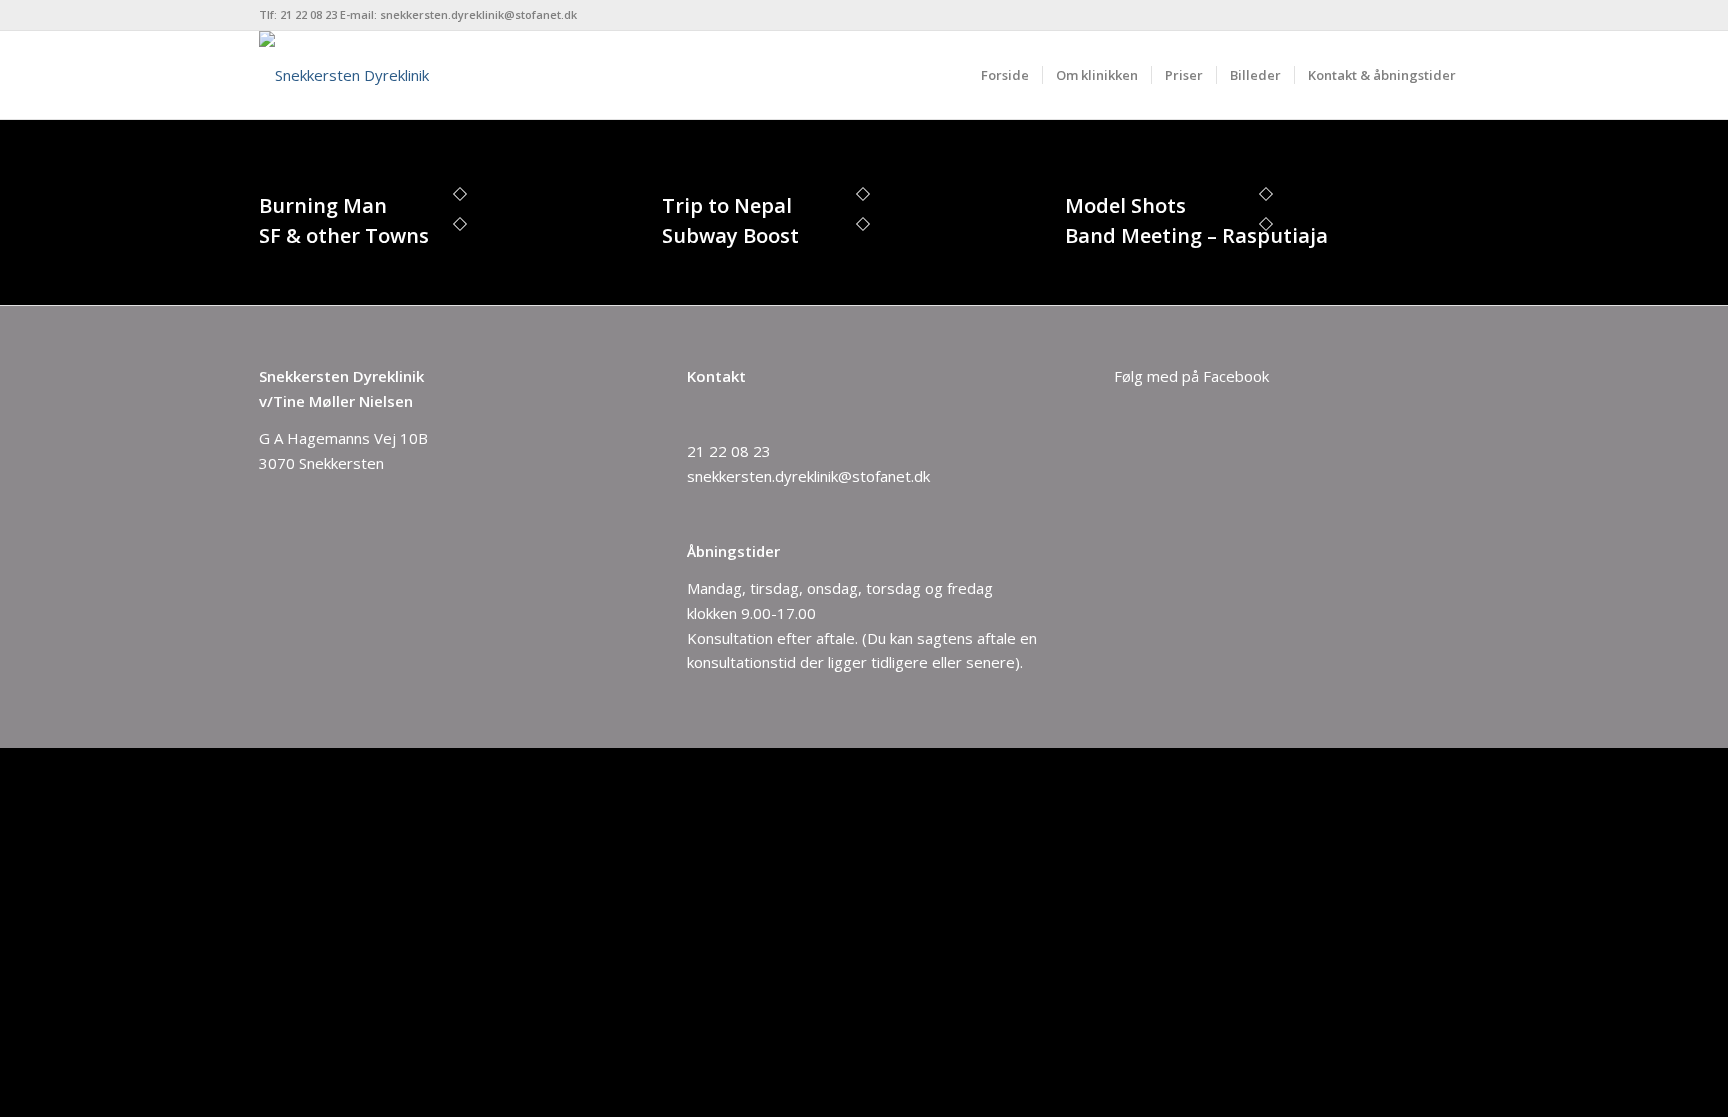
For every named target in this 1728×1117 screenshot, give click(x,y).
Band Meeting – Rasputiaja (1196, 235)
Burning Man (323, 205)
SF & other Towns (344, 235)
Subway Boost (730, 235)
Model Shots (1125, 205)
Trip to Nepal (727, 205)
